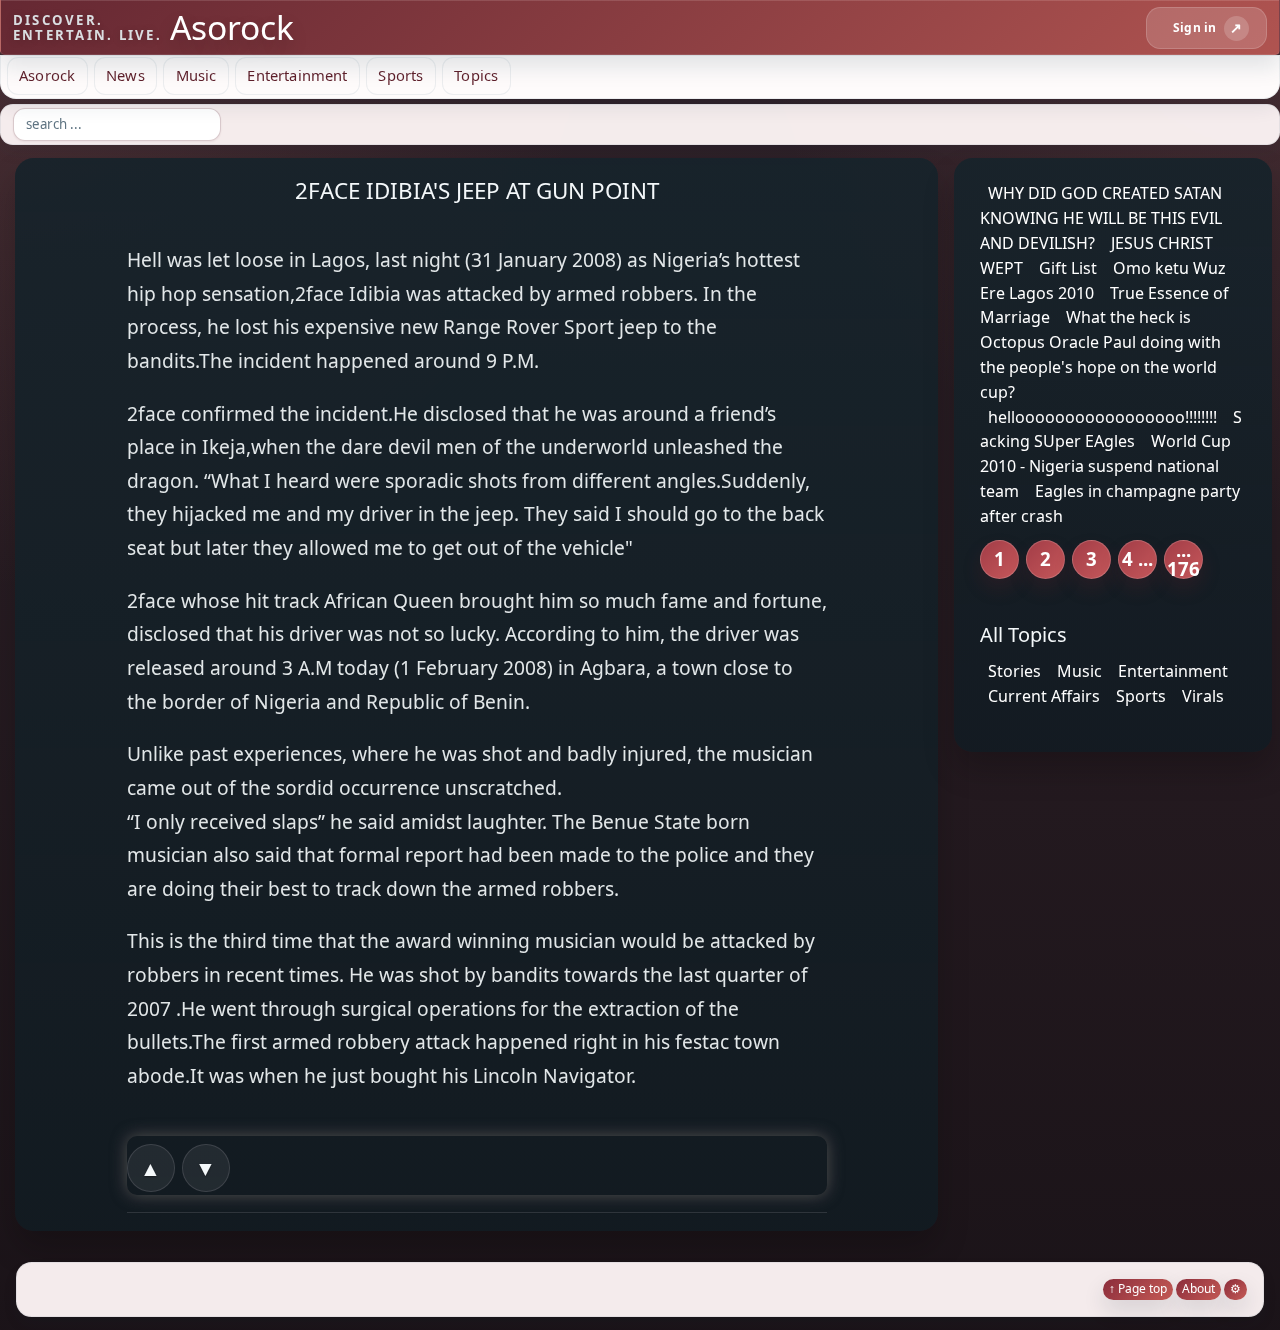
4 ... (1137, 558)
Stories (1014, 671)
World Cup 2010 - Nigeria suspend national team (1105, 466)
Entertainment (297, 75)
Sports (400, 75)
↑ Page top (1138, 1288)
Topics (476, 75)
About (1198, 1288)
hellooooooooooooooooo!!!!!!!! (1102, 416)
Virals (1203, 696)
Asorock (47, 75)
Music (196, 75)
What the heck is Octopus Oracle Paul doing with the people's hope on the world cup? (1100, 354)
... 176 (1183, 559)
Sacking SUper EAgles (1111, 428)
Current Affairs (1044, 696)
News (125, 75)
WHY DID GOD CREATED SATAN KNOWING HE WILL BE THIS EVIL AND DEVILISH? (1101, 218)
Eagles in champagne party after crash (1110, 503)
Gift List (1068, 268)
